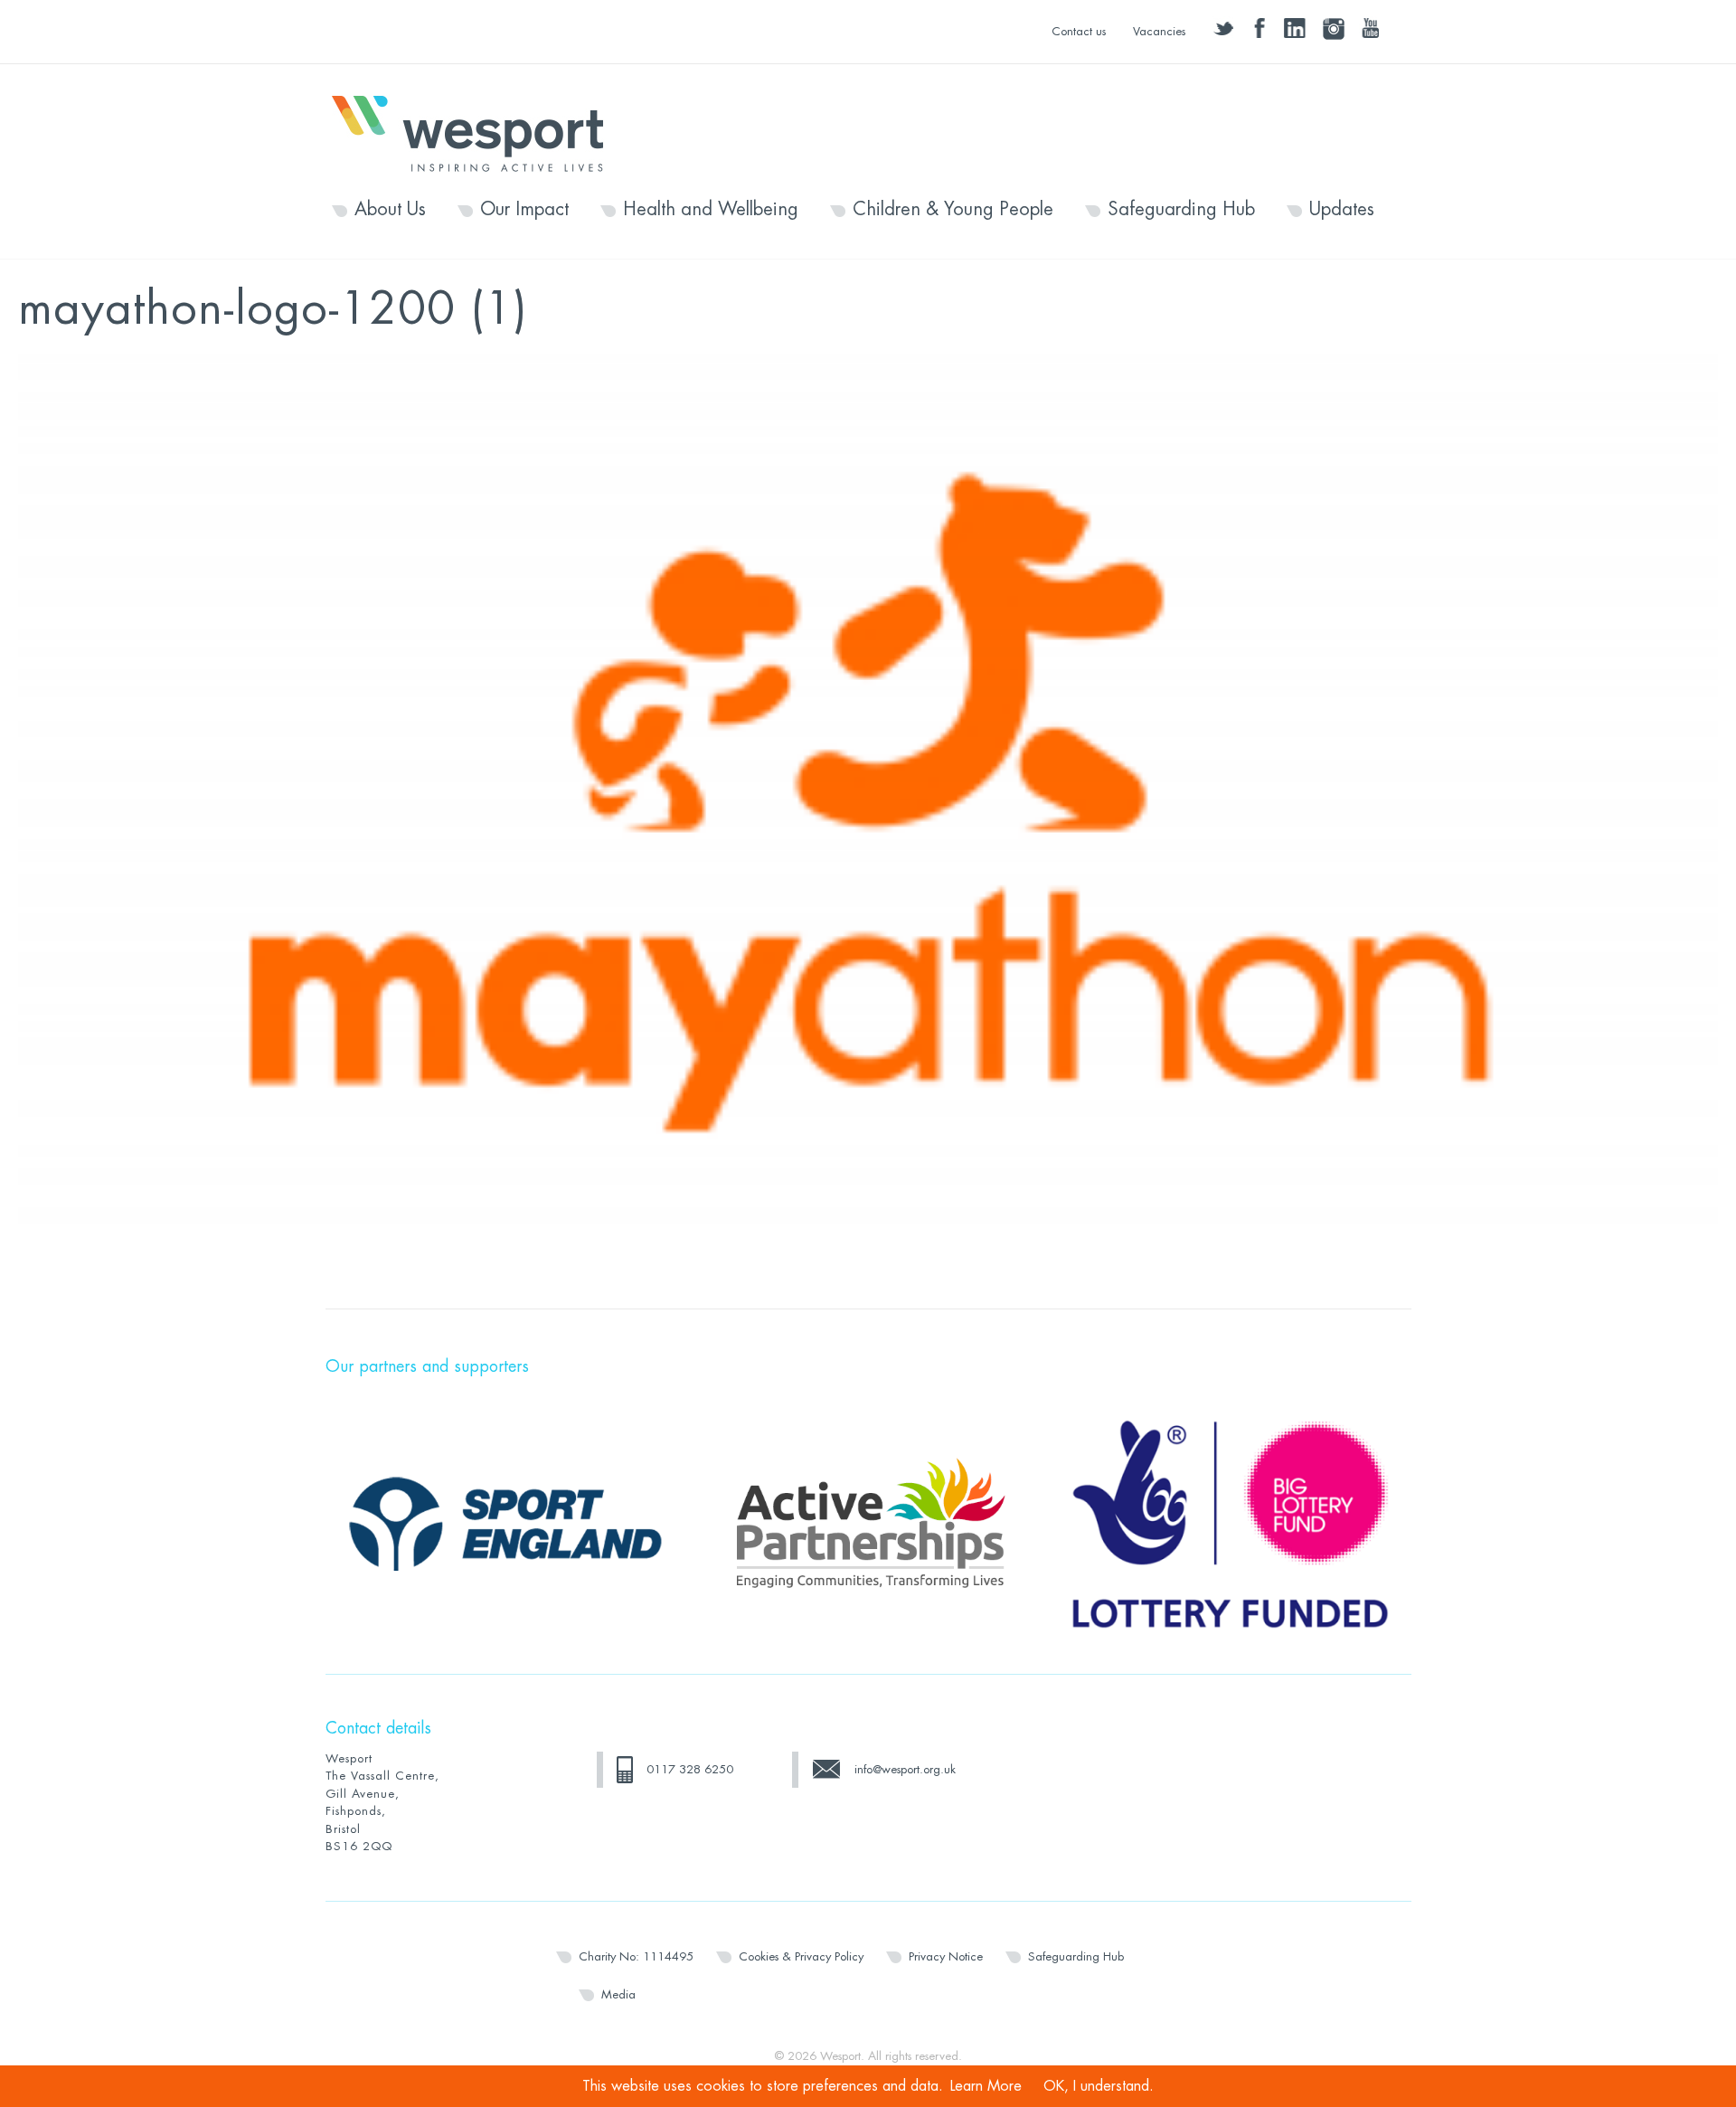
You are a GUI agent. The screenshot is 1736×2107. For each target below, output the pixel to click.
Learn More (986, 2086)
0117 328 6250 (690, 1769)
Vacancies (1159, 31)
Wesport (476, 132)
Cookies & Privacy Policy (801, 1956)
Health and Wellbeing (711, 210)
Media (618, 1994)
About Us (390, 210)
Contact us (1079, 31)
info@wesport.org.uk (905, 1769)
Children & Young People (953, 210)
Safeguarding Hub (1181, 210)
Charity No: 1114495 (636, 1956)
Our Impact (524, 210)
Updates (1342, 210)
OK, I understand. (1099, 2086)
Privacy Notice (946, 1956)
